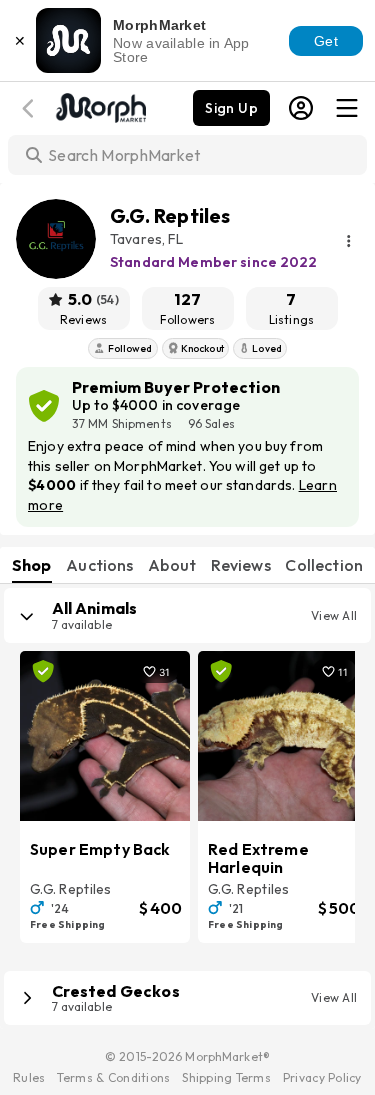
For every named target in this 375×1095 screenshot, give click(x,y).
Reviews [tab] (241, 565)
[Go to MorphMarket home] (100, 106)
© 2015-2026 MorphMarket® (187, 1056)
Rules (29, 1077)
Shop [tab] (32, 565)
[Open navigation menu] (347, 108)
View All (334, 615)
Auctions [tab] (99, 565)
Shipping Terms (226, 1077)
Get (326, 41)
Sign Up (231, 108)
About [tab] (172, 565)
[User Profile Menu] (301, 108)
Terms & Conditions (113, 1077)
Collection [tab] (324, 565)
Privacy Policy (322, 1077)
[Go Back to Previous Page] (31, 108)
